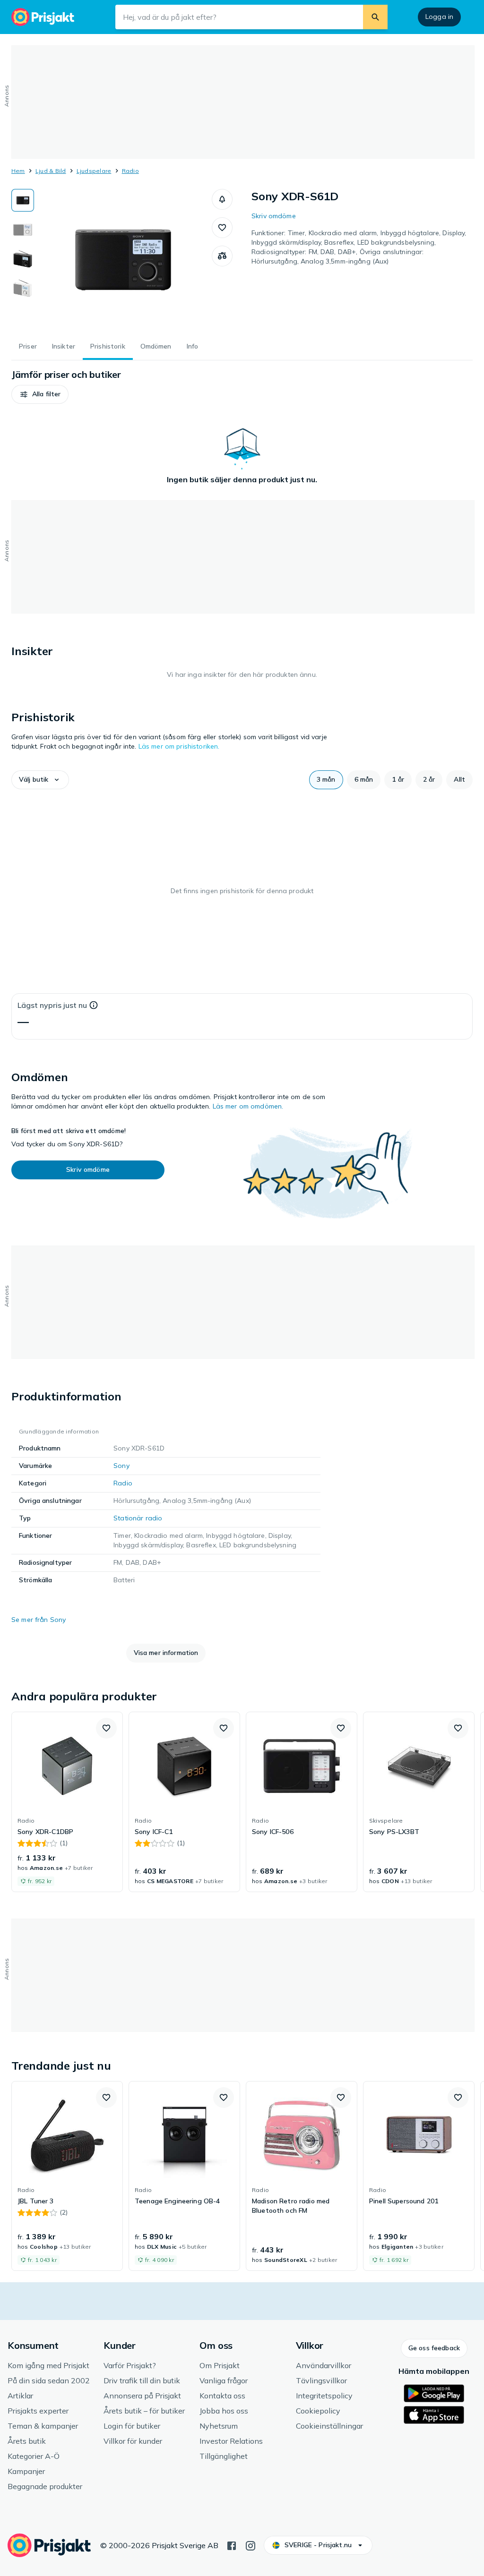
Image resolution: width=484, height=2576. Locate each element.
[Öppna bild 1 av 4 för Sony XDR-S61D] (123, 260)
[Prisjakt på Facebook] (232, 2545)
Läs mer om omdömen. (248, 1106)
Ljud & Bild (51, 171)
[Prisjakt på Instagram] (251, 2545)
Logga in (439, 17)
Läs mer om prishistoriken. (179, 746)
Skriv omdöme (274, 216)
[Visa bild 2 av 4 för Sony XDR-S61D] (23, 230)
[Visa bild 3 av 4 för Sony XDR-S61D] (23, 259)
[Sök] (375, 17)
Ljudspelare (94, 171)
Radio (130, 171)
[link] (67, 1802)
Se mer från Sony (39, 1620)
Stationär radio (138, 1518)
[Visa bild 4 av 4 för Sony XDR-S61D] (23, 288)
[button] (222, 199)
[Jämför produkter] (222, 256)
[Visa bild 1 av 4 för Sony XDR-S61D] (23, 200)
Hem (18, 171)
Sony (121, 1466)
